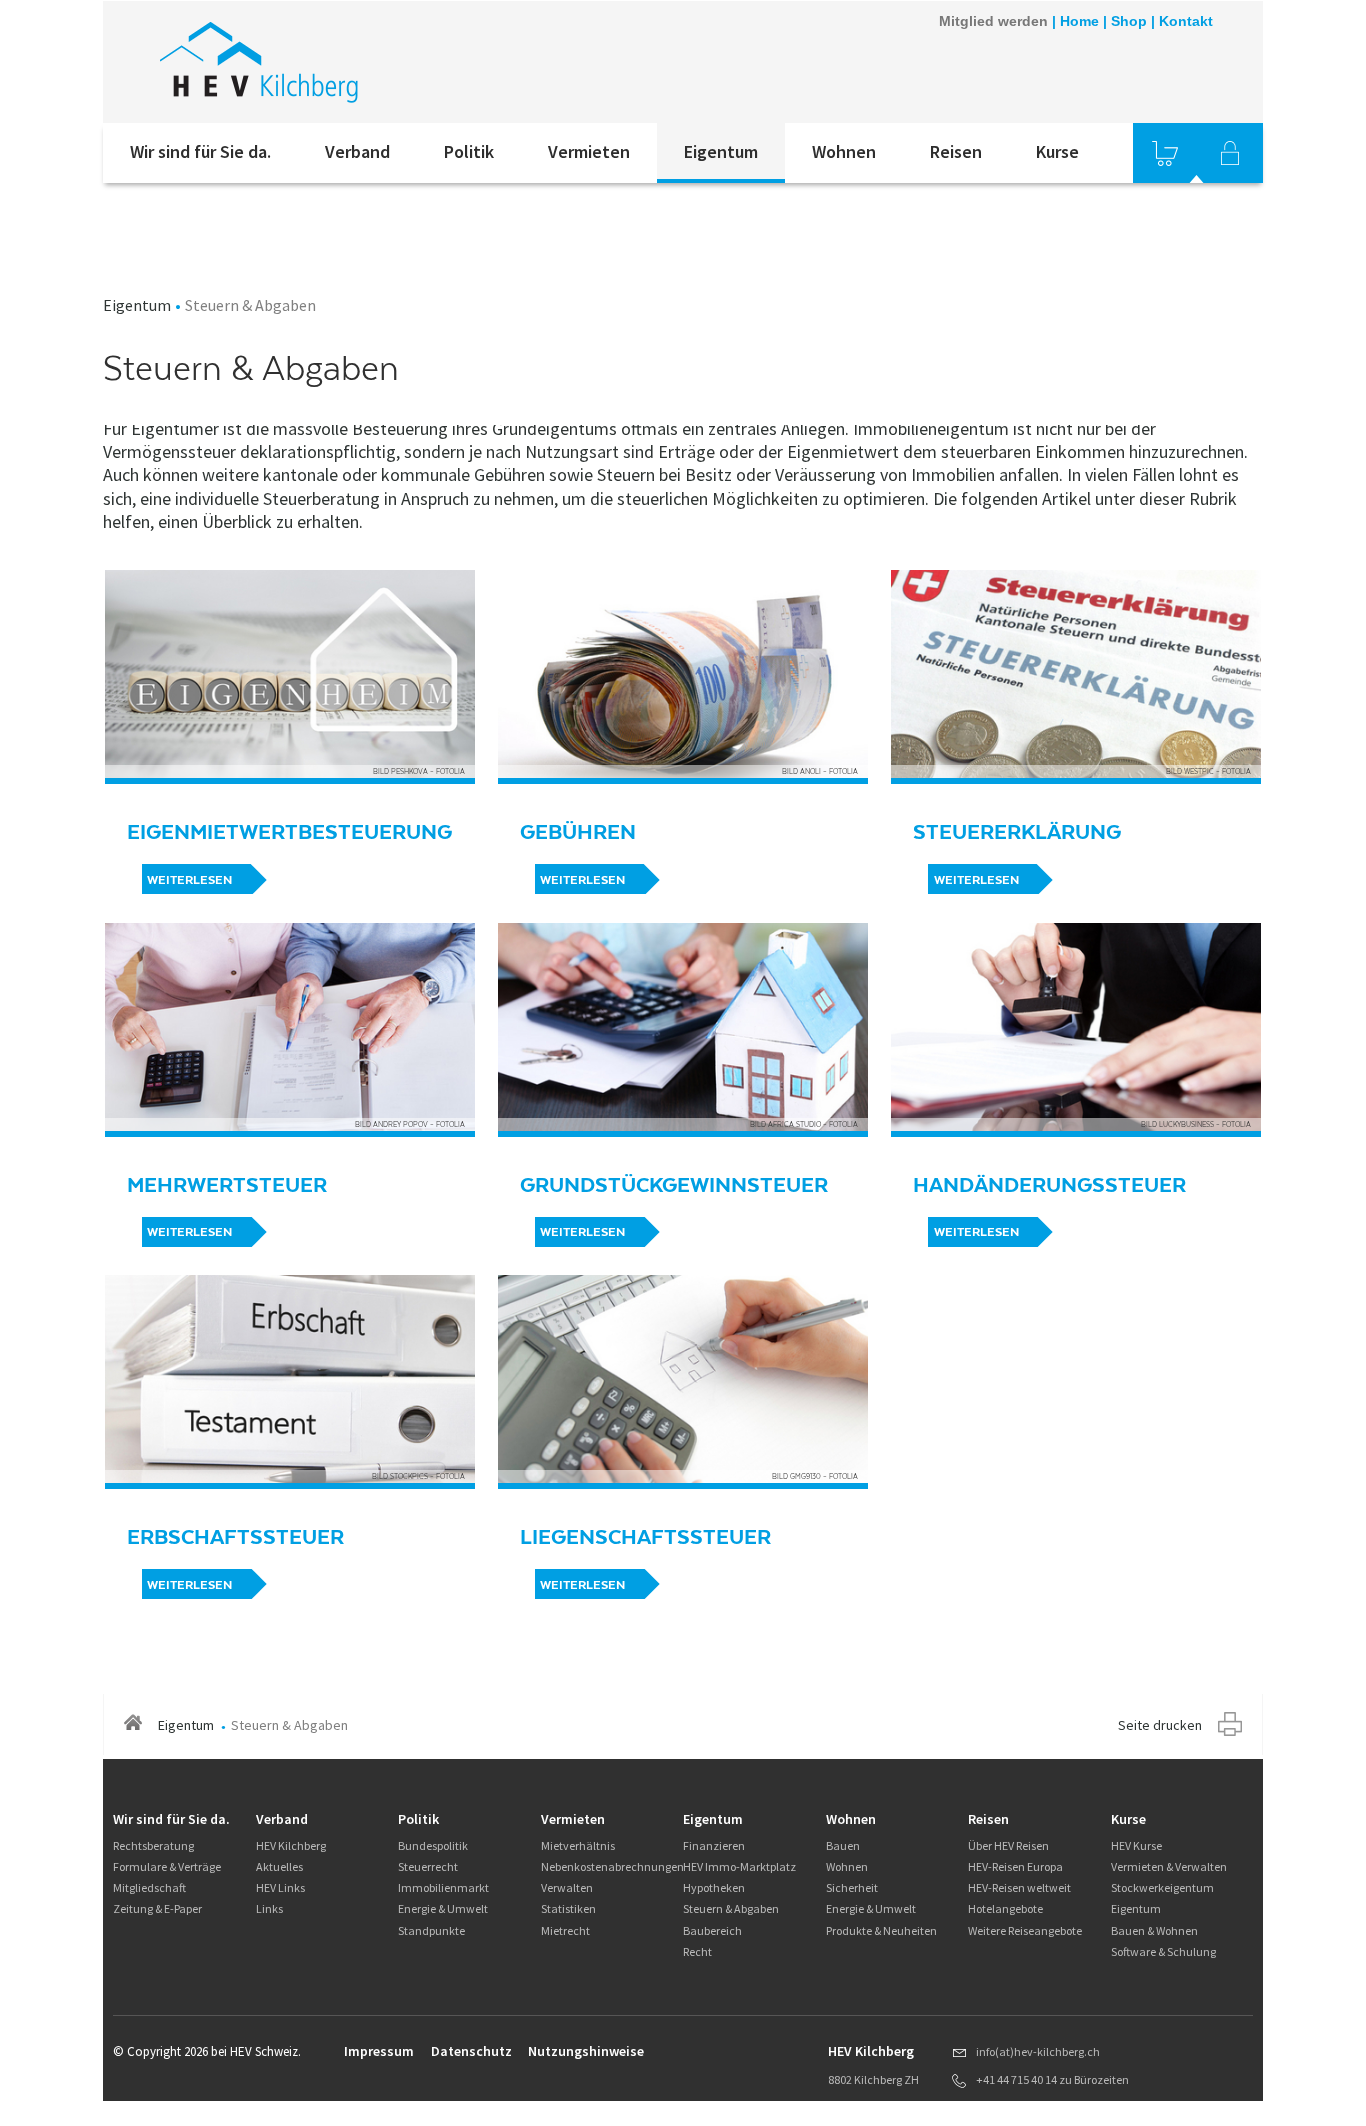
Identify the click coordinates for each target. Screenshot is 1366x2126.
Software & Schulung (1163, 1951)
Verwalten (567, 1887)
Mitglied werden (993, 21)
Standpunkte (431, 1930)
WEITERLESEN (189, 880)
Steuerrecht (428, 1866)
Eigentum (721, 151)
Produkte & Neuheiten (881, 1930)
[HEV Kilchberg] (372, 62)
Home (1079, 21)
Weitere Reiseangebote (1025, 1930)
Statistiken (568, 1908)
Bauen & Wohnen (1154, 1930)
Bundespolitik (433, 1845)
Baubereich (712, 1930)
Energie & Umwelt (443, 1908)
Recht (697, 1951)
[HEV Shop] (1165, 153)
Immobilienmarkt (443, 1887)
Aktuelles (279, 1866)
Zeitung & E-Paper (157, 1908)
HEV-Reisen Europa (1015, 1866)
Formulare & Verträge (167, 1866)
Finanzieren (714, 1845)
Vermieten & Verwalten (1169, 1866)
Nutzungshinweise (586, 2051)
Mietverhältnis (578, 1845)
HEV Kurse (1136, 1845)
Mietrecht (565, 1930)
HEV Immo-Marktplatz (739, 1866)
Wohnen (844, 151)
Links (269, 1908)
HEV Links (280, 1887)
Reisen (956, 151)
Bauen (843, 1845)
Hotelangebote (1005, 1908)
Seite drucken (1160, 1725)
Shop (1129, 21)
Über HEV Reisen (1008, 1845)
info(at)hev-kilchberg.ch (1038, 2051)
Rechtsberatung (153, 1845)
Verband (357, 151)
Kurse (1057, 151)
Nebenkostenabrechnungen (612, 1866)
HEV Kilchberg (291, 1845)
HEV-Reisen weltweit (1019, 1887)
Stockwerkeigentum (1162, 1887)
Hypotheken (714, 1887)
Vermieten (589, 151)
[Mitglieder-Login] (1230, 153)
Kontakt (1186, 21)
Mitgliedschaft (149, 1887)
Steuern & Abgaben (731, 1908)
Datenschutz (471, 2051)
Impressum (379, 2051)
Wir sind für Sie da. (200, 151)
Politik (469, 151)
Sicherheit (852, 1887)
